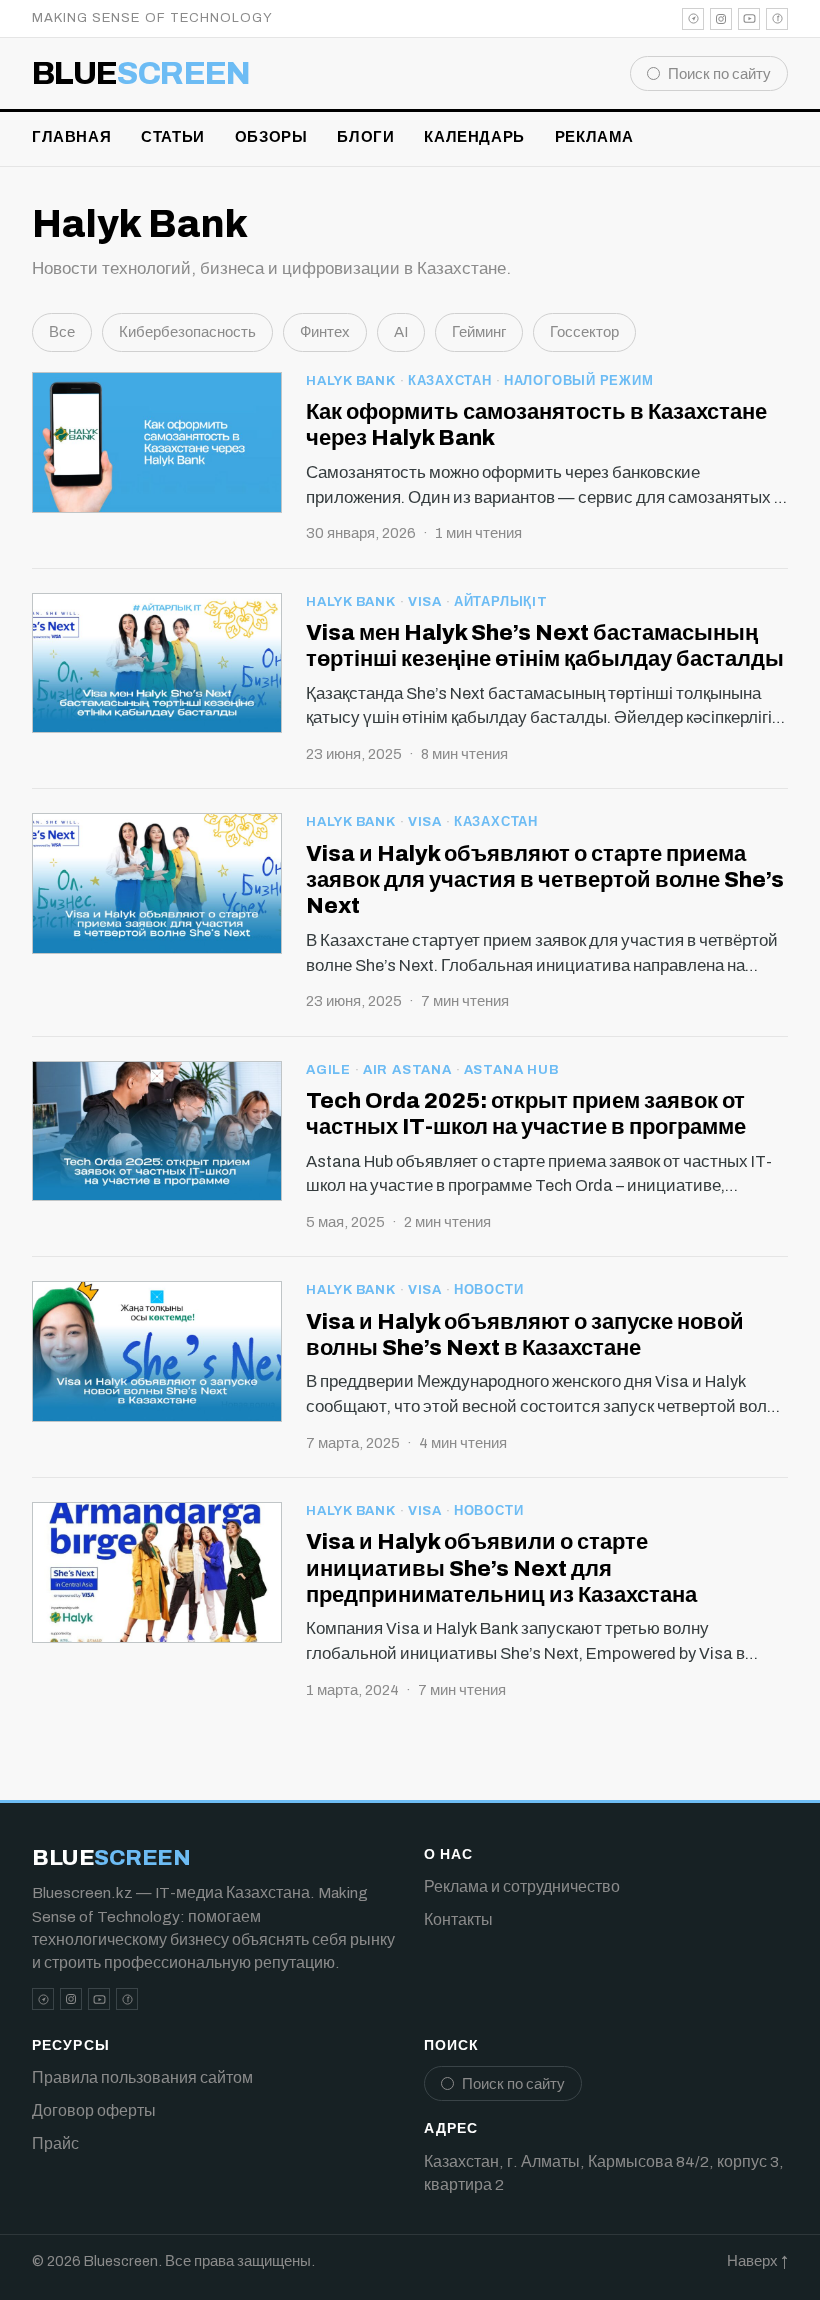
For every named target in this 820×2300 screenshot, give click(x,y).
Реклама (594, 137)
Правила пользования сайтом (142, 2077)
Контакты (458, 1919)
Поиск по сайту (719, 74)
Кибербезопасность (187, 332)
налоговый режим (579, 381)
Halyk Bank (351, 381)
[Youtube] (749, 19)
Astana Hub (511, 1070)
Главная (71, 137)
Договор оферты (94, 2110)
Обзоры (271, 137)
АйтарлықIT (501, 602)
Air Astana (407, 1070)
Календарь (474, 137)
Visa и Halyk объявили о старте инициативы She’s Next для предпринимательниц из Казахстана (501, 1568)
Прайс (55, 2143)
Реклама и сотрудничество (522, 1886)
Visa (425, 602)
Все (62, 332)
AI (401, 332)
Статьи (173, 137)
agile (328, 1070)
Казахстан (450, 381)
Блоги (365, 137)
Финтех (325, 332)
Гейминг (479, 332)
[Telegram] (693, 19)
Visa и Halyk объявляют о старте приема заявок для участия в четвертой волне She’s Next (545, 880)
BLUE (141, 74)
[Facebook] (777, 19)
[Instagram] (721, 19)
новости (488, 1290)
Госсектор (584, 332)
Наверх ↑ (757, 2261)
